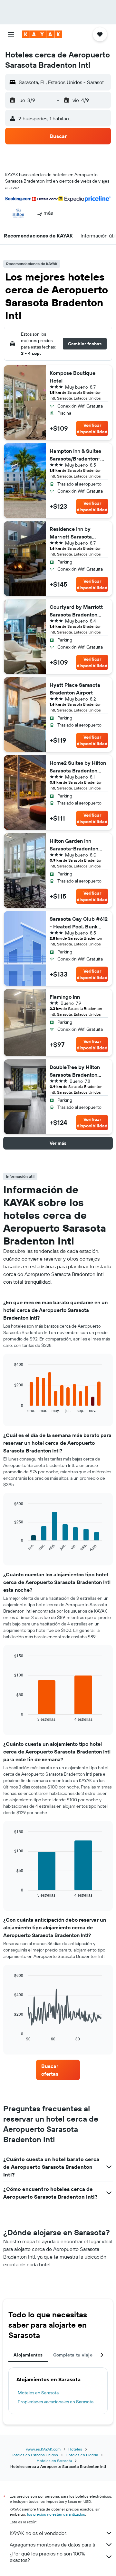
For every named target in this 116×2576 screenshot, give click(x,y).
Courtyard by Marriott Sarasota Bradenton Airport (76, 611)
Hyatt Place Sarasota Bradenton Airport (75, 689)
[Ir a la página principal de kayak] (42, 34)
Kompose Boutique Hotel (72, 377)
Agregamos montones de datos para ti (52, 2545)
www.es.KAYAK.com (43, 2449)
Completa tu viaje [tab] (73, 2355)
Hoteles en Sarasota (54, 2461)
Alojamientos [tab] (28, 2355)
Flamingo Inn (65, 997)
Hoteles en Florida (82, 2455)
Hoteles (75, 2449)
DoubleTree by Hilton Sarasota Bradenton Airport (75, 1071)
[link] (58, 2070)
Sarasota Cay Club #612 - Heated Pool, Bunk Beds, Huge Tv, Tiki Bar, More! (79, 923)
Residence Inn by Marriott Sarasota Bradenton (71, 533)
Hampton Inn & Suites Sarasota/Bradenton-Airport (75, 455)
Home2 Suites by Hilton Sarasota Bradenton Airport (78, 767)
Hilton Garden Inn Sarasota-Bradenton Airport (74, 845)
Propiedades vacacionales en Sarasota (56, 2402)
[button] (11, 34)
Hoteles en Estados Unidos (34, 2455)
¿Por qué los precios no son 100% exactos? (47, 2557)
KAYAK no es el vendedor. (38, 2533)
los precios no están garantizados (56, 2514)
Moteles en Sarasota (38, 2393)
